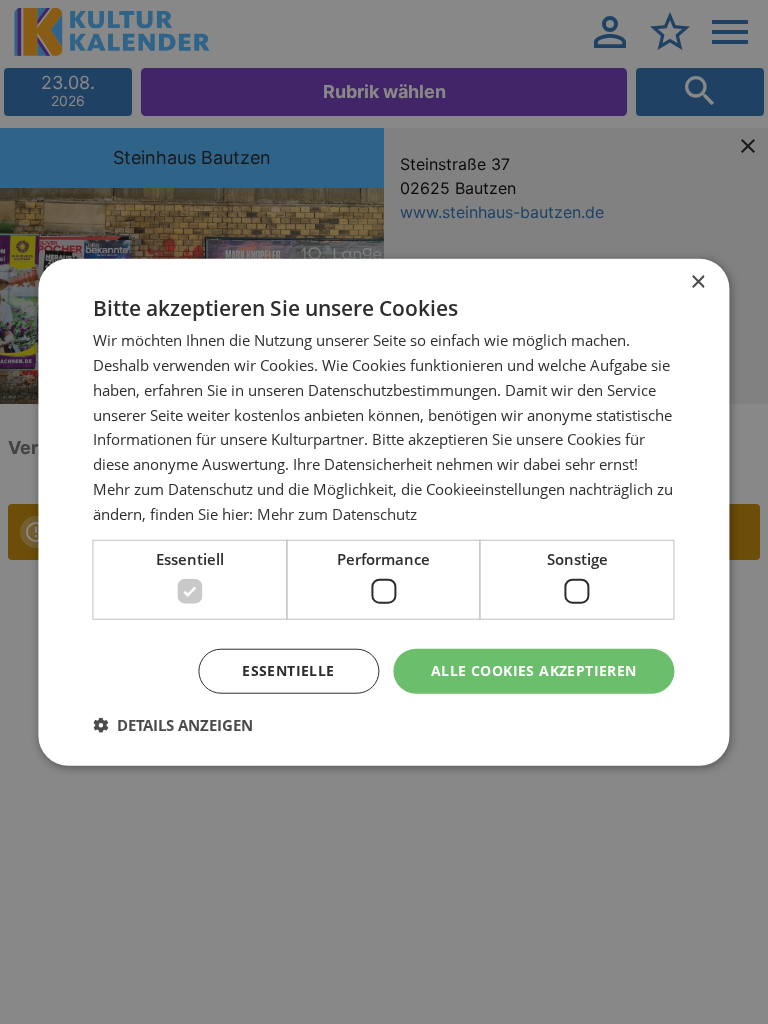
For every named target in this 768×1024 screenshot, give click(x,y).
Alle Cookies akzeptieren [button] (534, 670)
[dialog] (383, 512)
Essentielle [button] (288, 670)
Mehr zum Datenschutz (337, 513)
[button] (173, 724)
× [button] (697, 282)
